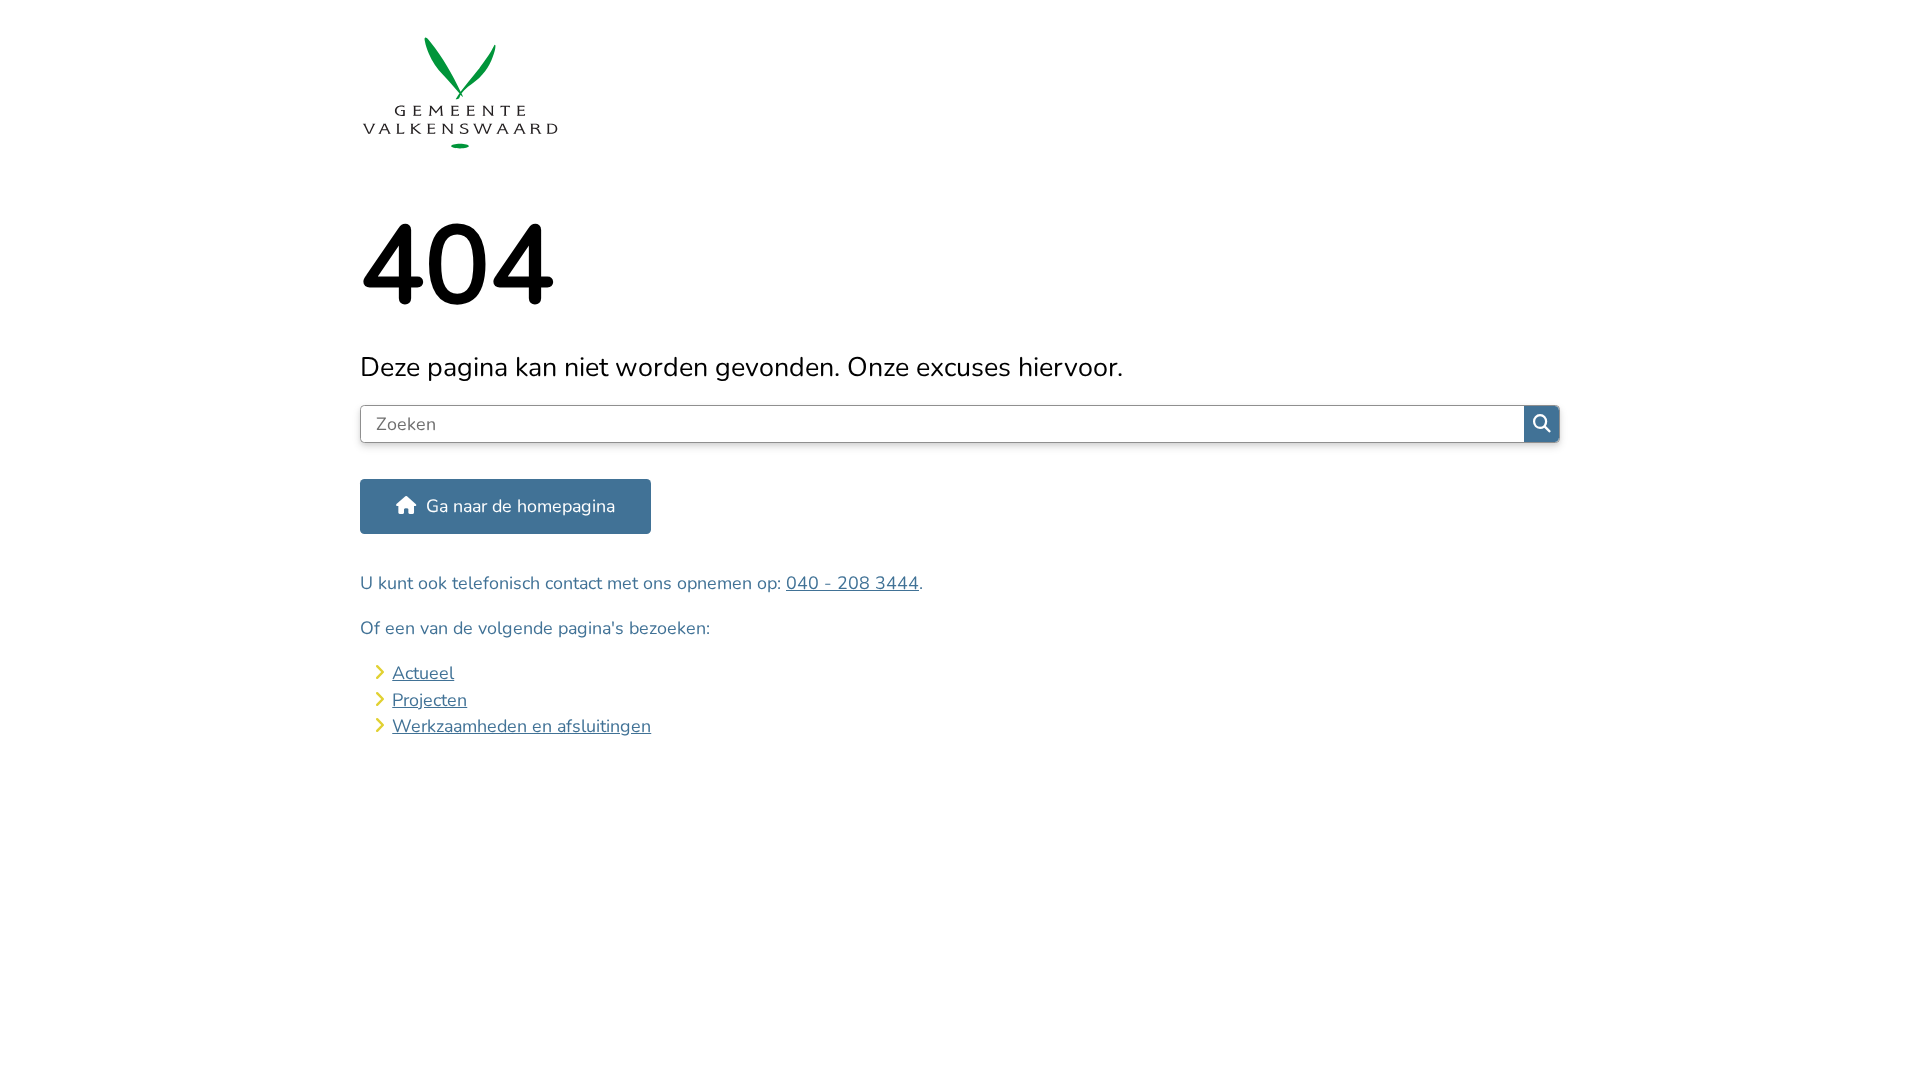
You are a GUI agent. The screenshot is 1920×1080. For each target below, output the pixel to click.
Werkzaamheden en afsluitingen (521, 726)
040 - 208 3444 (852, 583)
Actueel (423, 673)
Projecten (429, 700)
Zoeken (1541, 424)
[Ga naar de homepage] (951, 93)
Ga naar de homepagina (520, 506)
